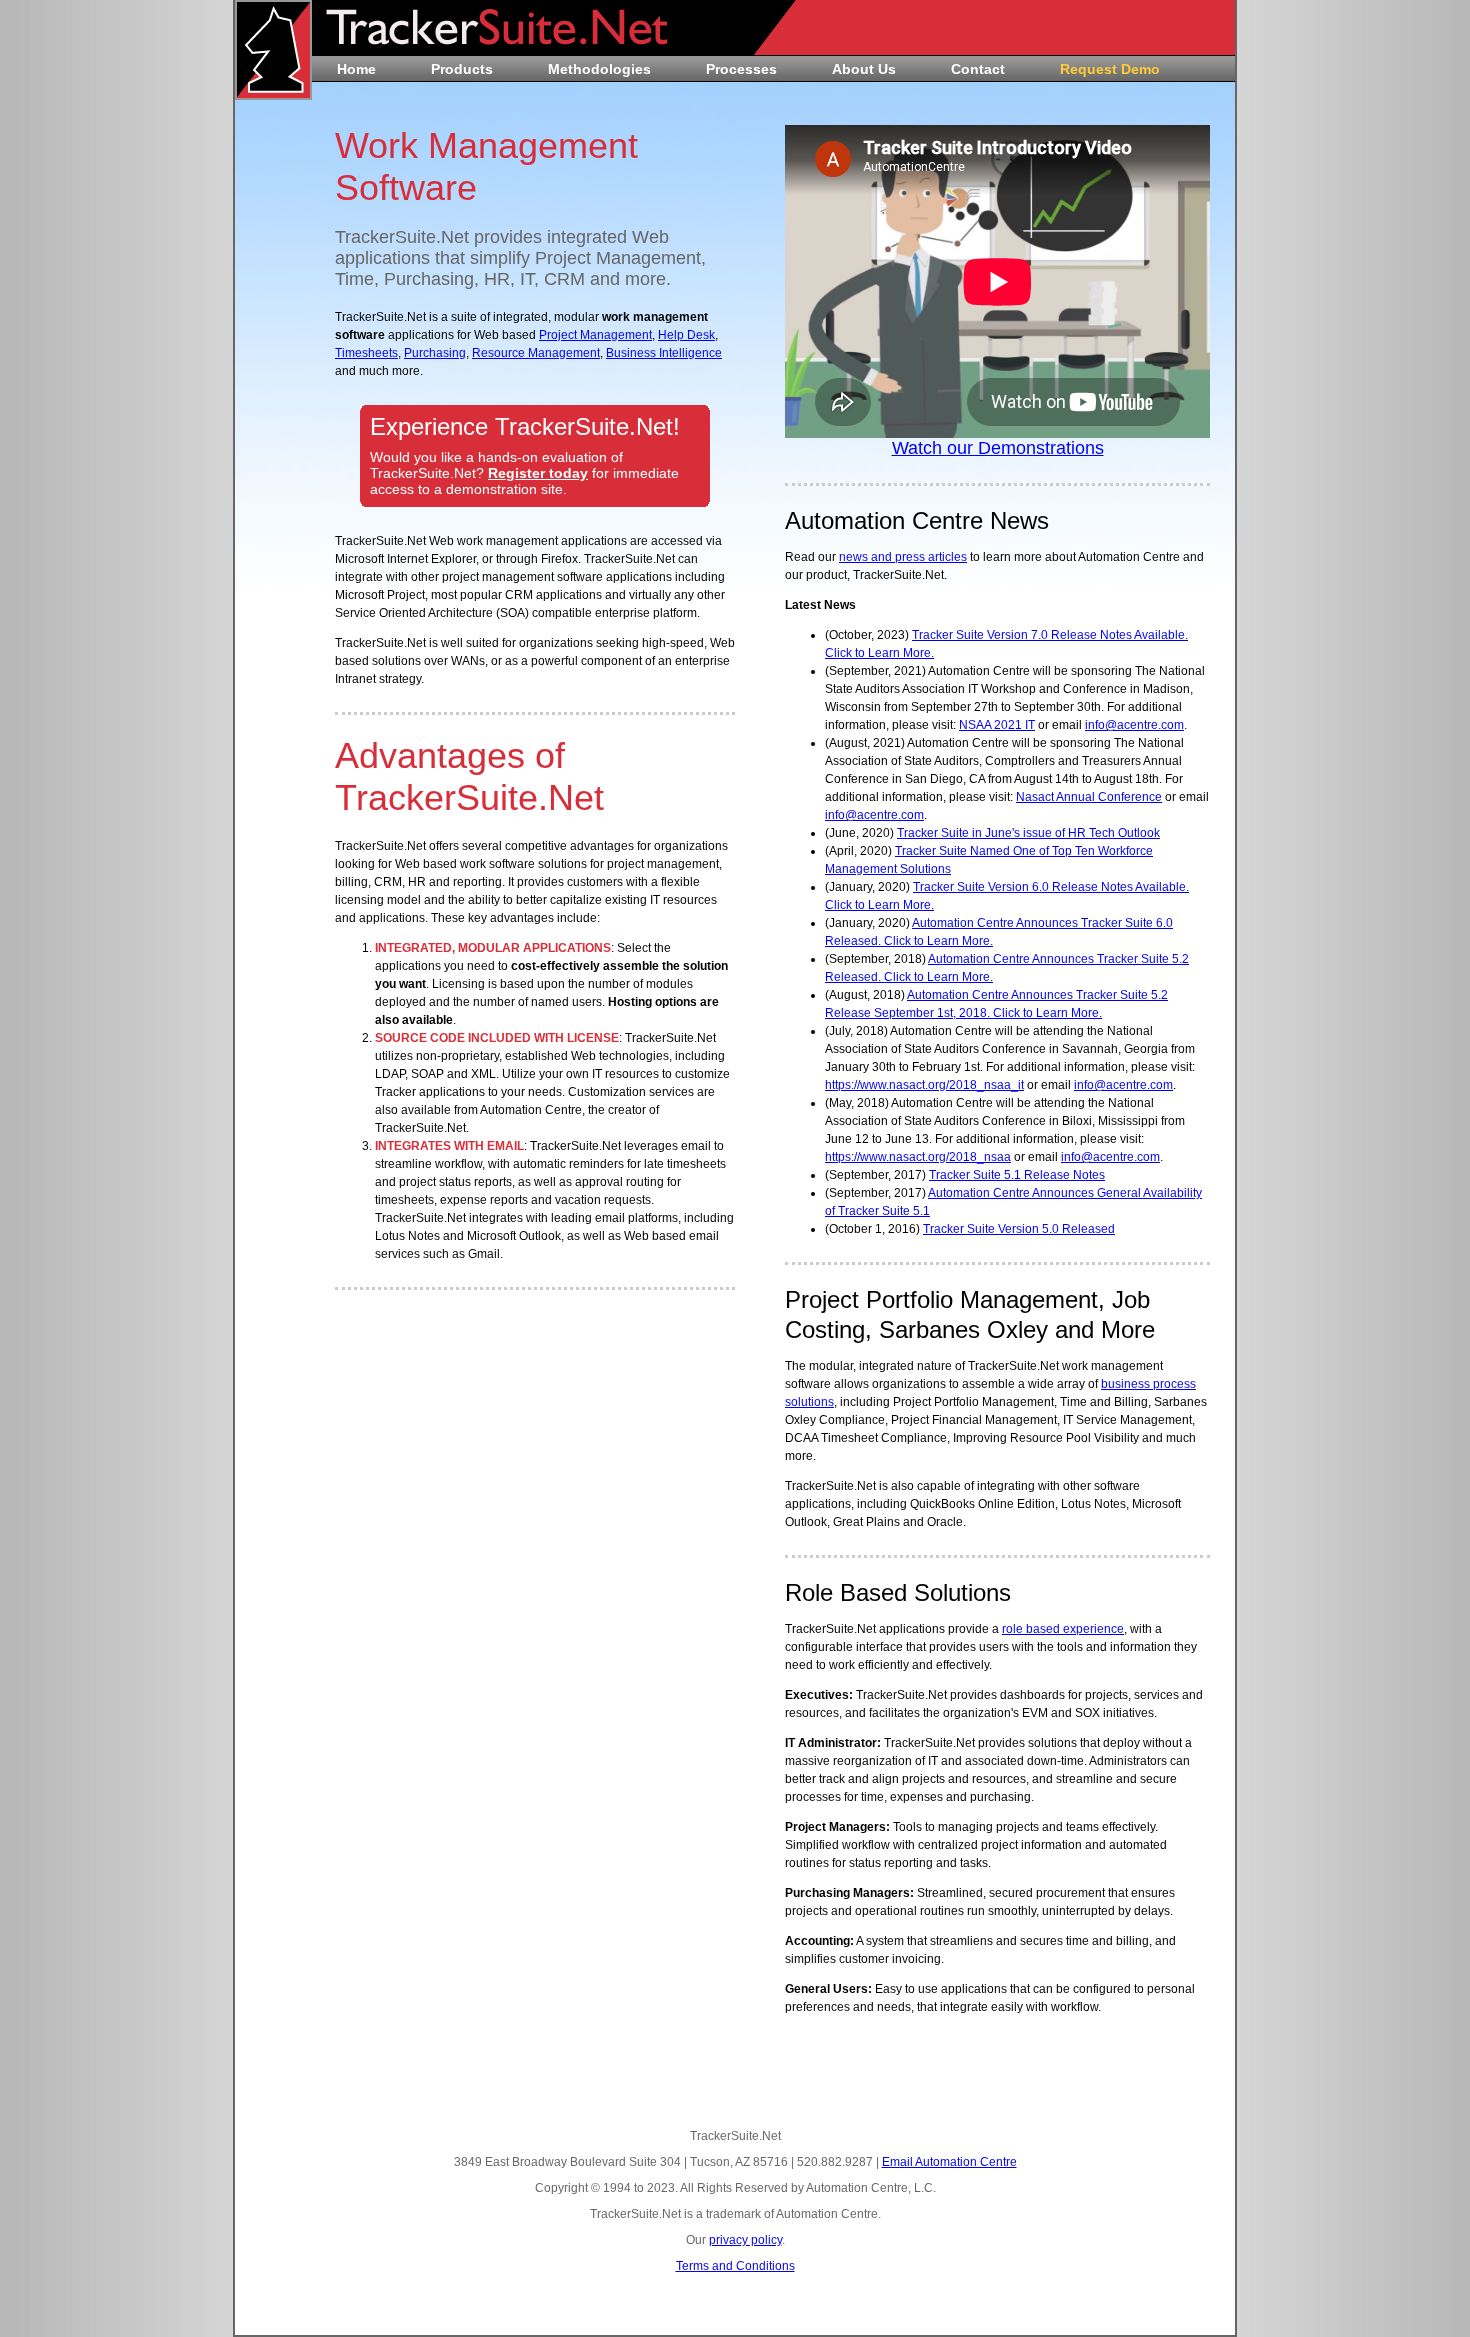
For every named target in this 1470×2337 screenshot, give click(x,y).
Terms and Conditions (735, 2266)
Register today (538, 473)
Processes (741, 69)
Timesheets (366, 353)
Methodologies (599, 69)
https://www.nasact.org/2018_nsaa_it (924, 1085)
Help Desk (686, 335)
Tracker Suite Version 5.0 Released (1019, 1229)
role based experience (1063, 1629)
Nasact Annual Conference (1089, 797)
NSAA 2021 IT (997, 725)
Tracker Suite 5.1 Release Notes (1017, 1175)
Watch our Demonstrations (998, 448)
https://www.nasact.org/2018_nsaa (918, 1157)
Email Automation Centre (949, 2162)
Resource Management (536, 353)
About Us (864, 69)
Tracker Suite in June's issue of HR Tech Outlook (1028, 833)
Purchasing (435, 353)
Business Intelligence (664, 353)
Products (462, 69)
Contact (978, 69)
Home (356, 69)
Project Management (595, 335)
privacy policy (745, 2240)
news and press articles (903, 557)
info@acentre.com (1134, 725)
